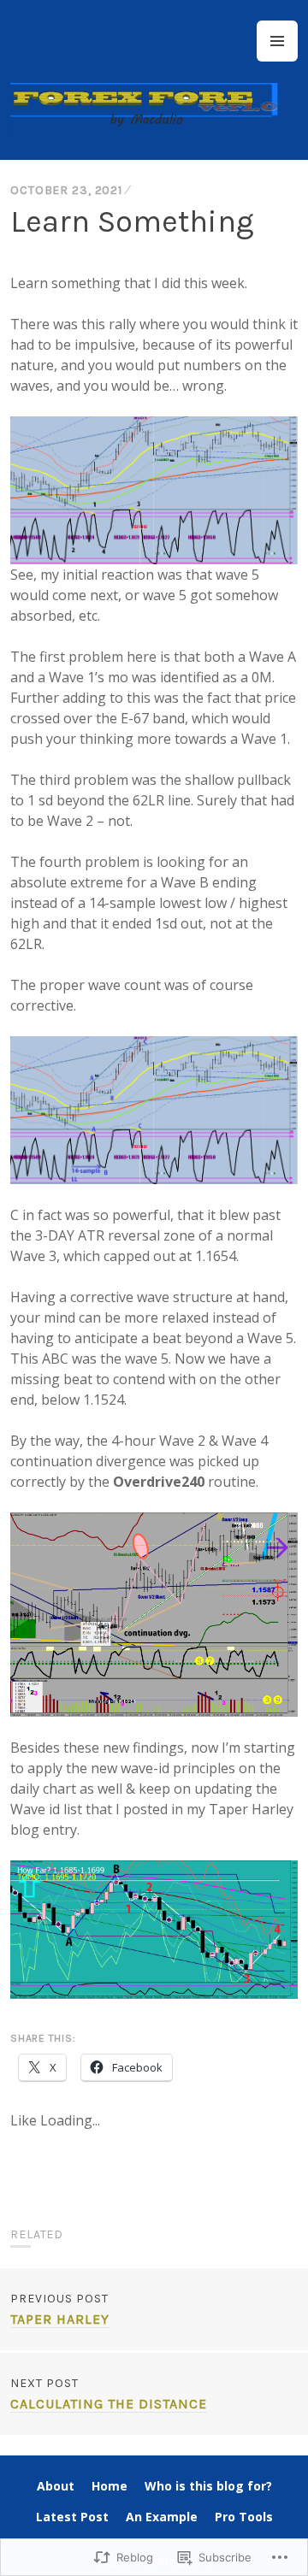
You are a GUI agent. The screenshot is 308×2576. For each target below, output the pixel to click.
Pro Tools (244, 2517)
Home (110, 2486)
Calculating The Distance (109, 2394)
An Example (162, 2517)
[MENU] (277, 41)
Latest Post (72, 2517)
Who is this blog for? (208, 2486)
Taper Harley (60, 2309)
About (56, 2486)
